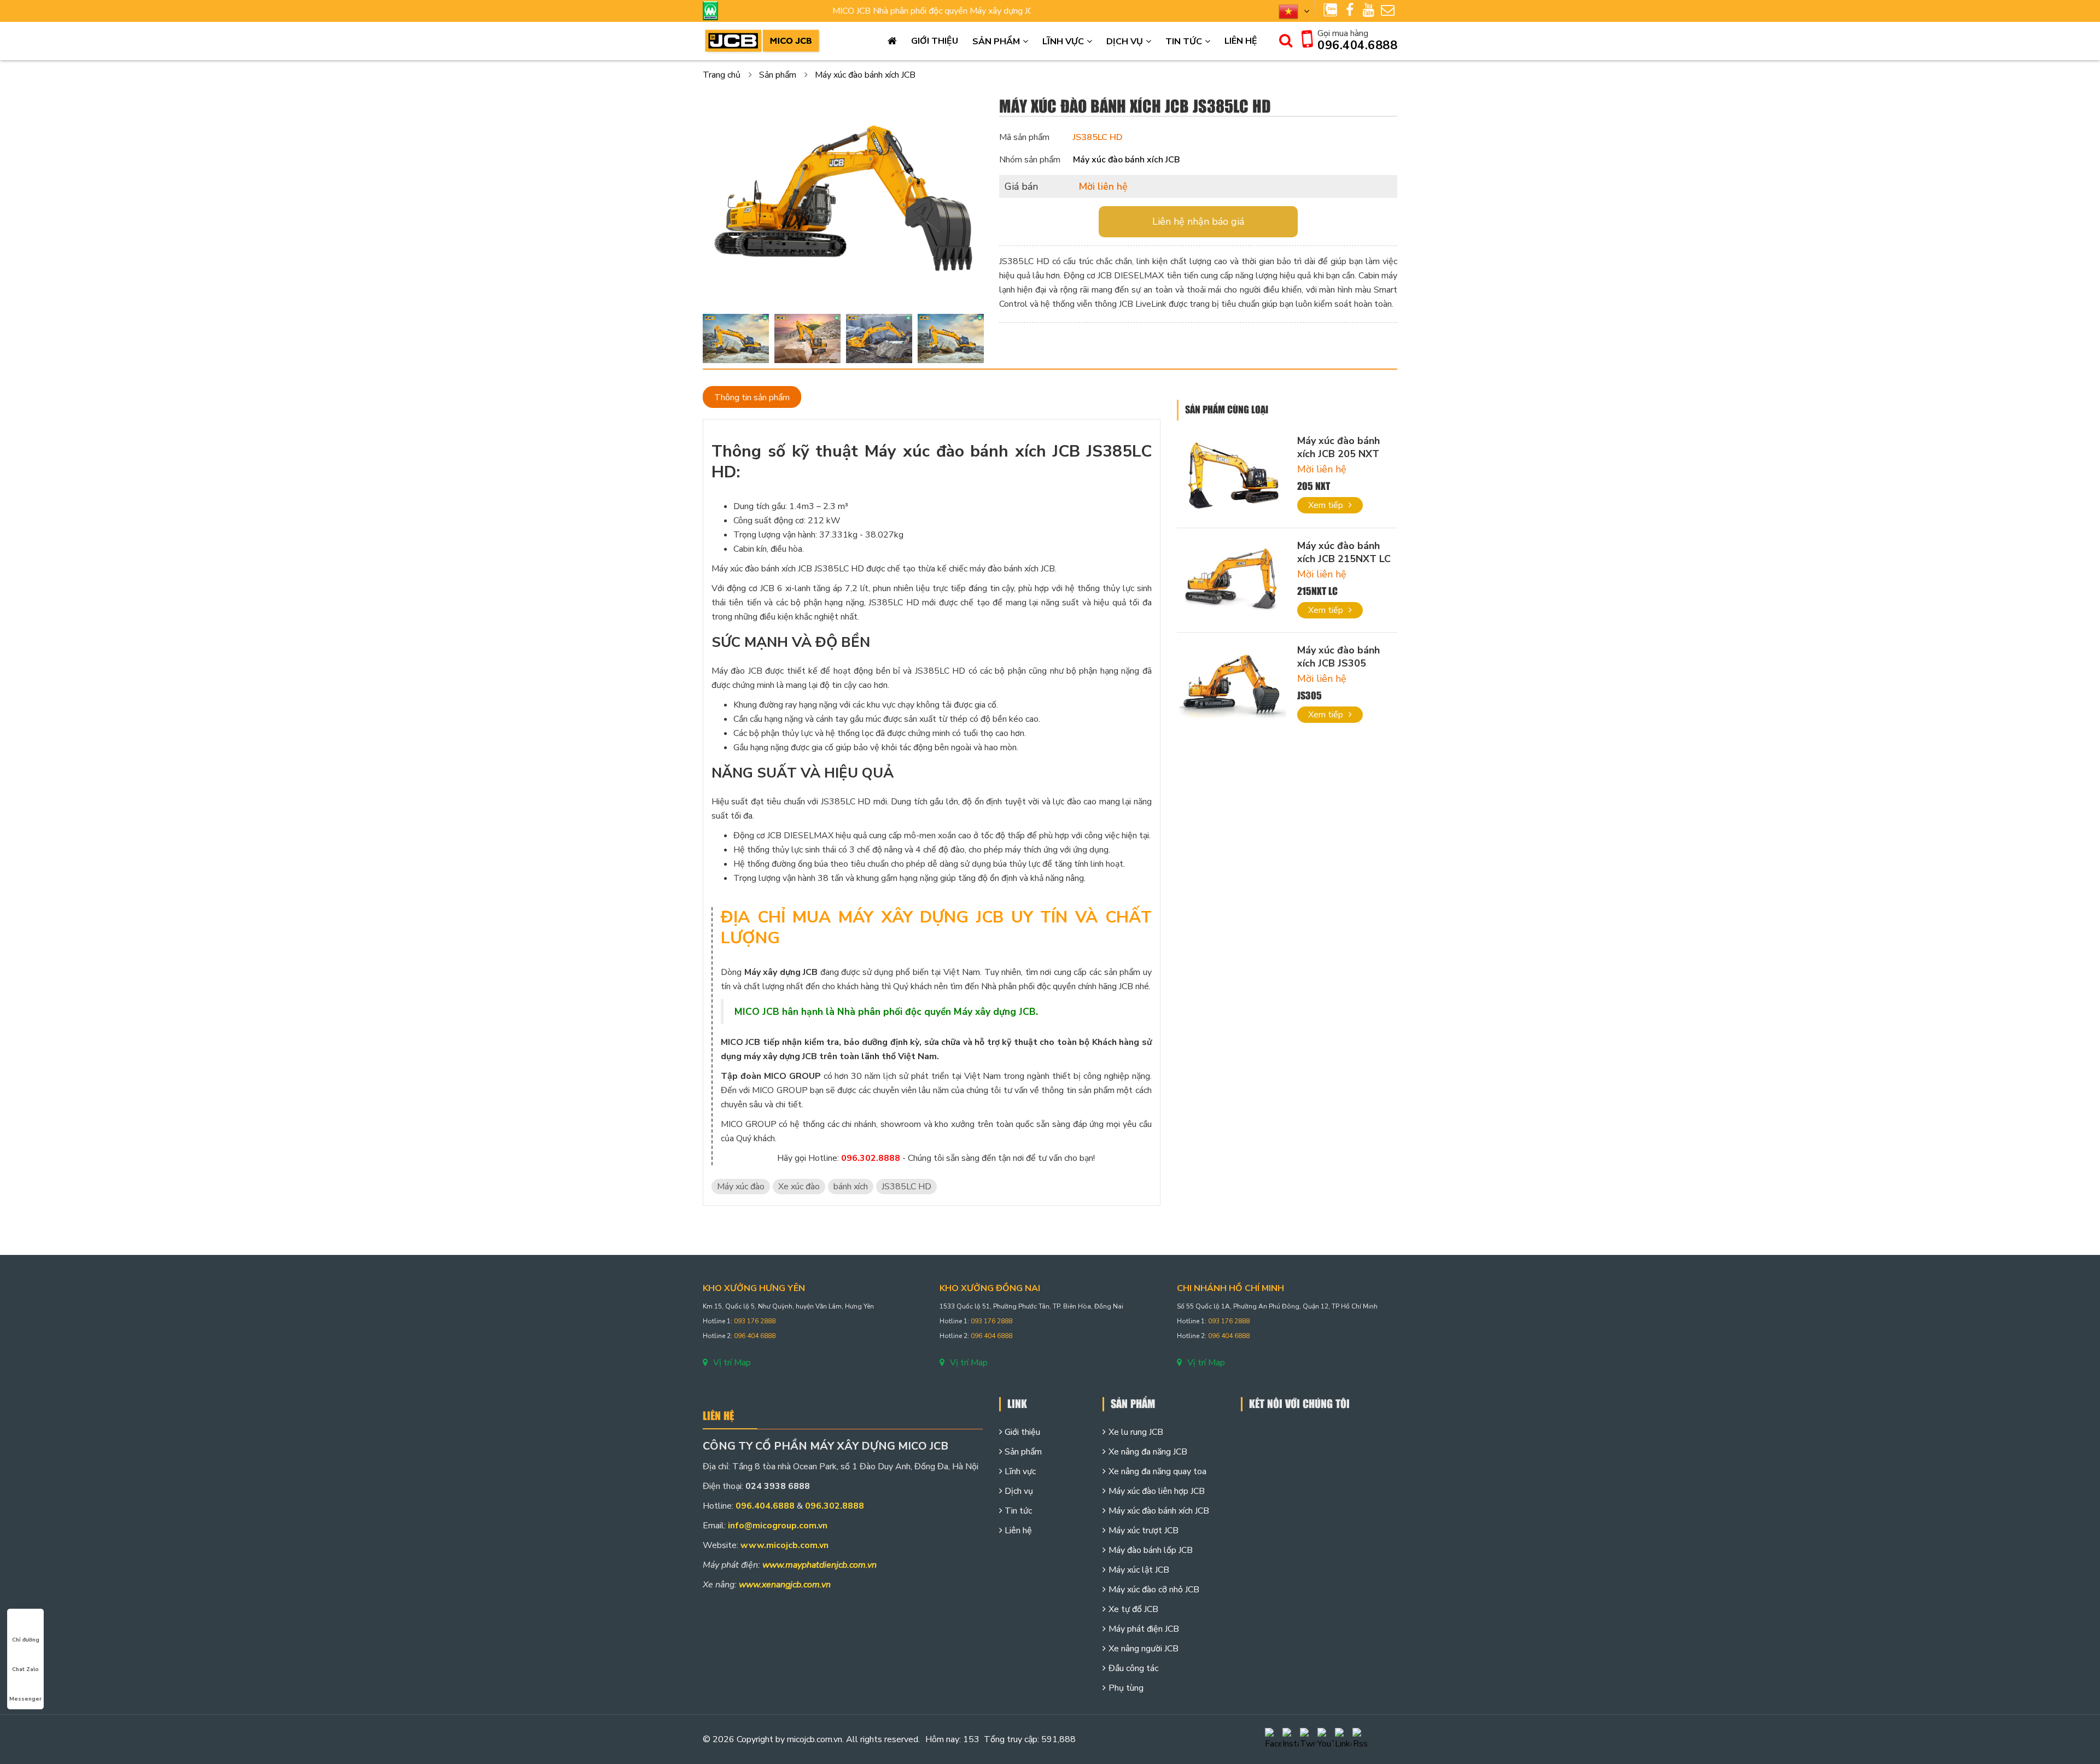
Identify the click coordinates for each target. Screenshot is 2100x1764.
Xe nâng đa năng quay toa (1157, 1471)
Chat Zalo (25, 1669)
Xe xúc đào (799, 1187)
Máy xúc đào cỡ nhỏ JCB (1154, 1590)
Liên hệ (1241, 41)
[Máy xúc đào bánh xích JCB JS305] (1232, 685)
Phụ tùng (1126, 1688)
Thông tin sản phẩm (752, 398)
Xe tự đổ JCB (1133, 1609)
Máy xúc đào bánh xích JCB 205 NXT (1338, 447)
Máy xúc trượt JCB (1144, 1531)
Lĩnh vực (1063, 42)
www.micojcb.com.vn (784, 1545)
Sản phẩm (996, 42)
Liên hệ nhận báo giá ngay (1198, 221)
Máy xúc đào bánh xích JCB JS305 (1338, 657)
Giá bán (1021, 186)
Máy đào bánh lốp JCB (1151, 1550)
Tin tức (1184, 42)
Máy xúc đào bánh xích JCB (865, 75)
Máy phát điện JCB (1144, 1629)
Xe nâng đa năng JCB (1148, 1452)
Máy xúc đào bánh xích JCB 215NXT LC (1344, 552)
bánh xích (851, 1187)
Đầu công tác (1133, 1668)
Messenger (25, 1699)
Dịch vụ (1125, 42)
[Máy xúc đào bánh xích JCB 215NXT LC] (1232, 580)
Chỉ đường (26, 1640)
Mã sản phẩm (1024, 137)
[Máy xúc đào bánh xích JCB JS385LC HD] (843, 203)
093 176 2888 (755, 1321)
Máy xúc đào (741, 1187)
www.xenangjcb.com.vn (785, 1585)
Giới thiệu (935, 41)
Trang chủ (892, 41)
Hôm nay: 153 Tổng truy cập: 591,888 (1001, 1739)
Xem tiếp (1326, 505)
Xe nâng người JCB (1144, 1649)
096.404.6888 (1357, 45)
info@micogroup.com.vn (778, 1526)
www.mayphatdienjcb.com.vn (819, 1565)
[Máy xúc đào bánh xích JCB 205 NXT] (1232, 475)
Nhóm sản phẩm (1030, 160)
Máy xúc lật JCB (1139, 1570)
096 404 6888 (755, 1336)
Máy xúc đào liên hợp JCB (1157, 1491)
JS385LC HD (906, 1187)
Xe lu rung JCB (1136, 1432)
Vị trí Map (732, 1363)
